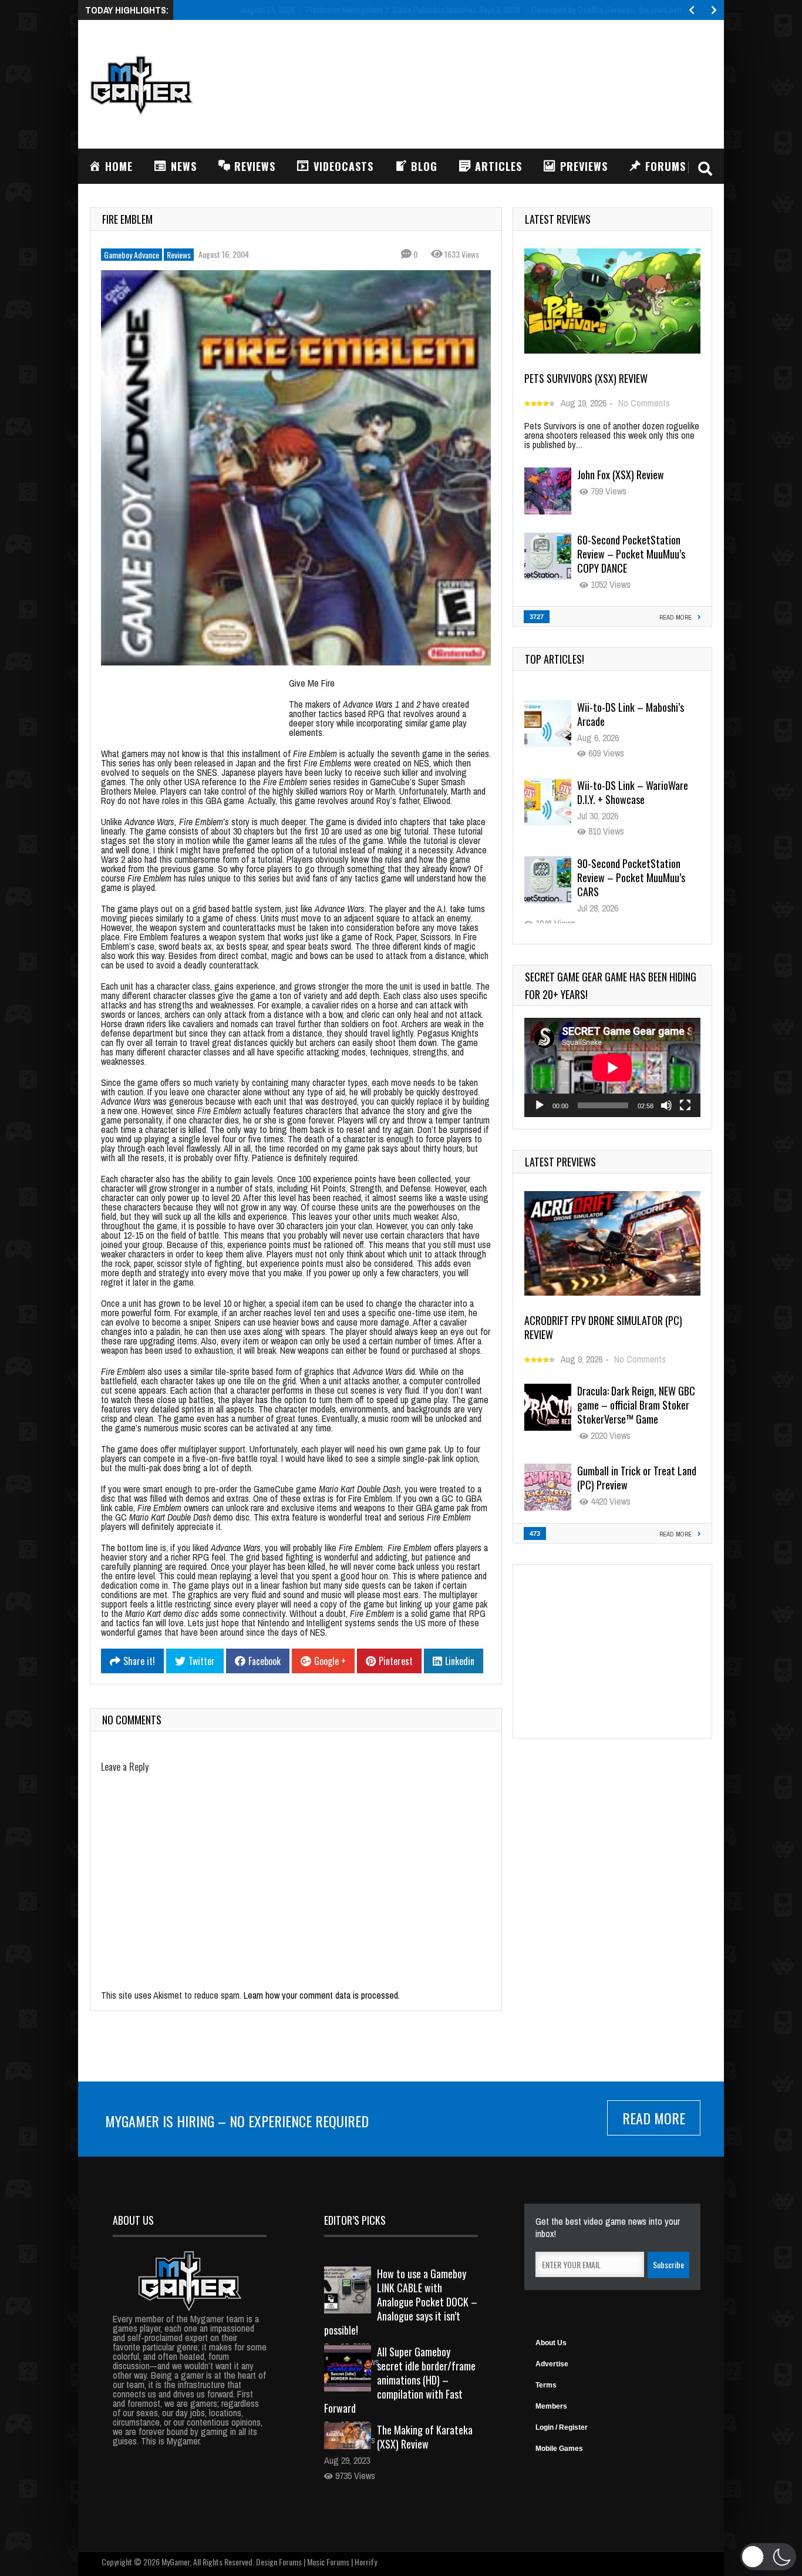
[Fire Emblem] (296, 468)
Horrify (366, 2562)
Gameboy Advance (132, 255)
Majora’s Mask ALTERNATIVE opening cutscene (632, 914)
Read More (654, 2118)
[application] (612, 1067)
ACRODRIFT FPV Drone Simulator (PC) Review (603, 1327)
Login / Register (562, 2427)
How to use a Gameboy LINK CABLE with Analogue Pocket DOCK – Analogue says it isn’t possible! (401, 2302)
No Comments (644, 403)
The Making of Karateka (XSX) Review (425, 2437)
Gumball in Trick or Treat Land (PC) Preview (637, 1478)
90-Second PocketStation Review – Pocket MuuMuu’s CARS (631, 843)
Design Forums (279, 2562)
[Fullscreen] (685, 1105)
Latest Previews (560, 1162)
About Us (551, 2343)
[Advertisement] (498, 83)
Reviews (179, 255)
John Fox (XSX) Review (621, 475)
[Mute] (666, 1105)
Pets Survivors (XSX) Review (586, 378)
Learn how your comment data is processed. (322, 1995)
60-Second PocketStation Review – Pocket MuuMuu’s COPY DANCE (631, 554)
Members (551, 2406)
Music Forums (328, 2562)
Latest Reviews (558, 219)
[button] (768, 2557)
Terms (546, 2385)
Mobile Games (559, 2449)
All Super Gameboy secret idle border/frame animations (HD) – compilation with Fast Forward (400, 2380)
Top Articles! (555, 659)
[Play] (540, 1105)
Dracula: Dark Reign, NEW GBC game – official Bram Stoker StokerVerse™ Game (636, 1405)
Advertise (552, 2364)
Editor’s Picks (355, 2220)
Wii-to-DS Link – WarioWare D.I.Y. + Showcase (633, 758)
